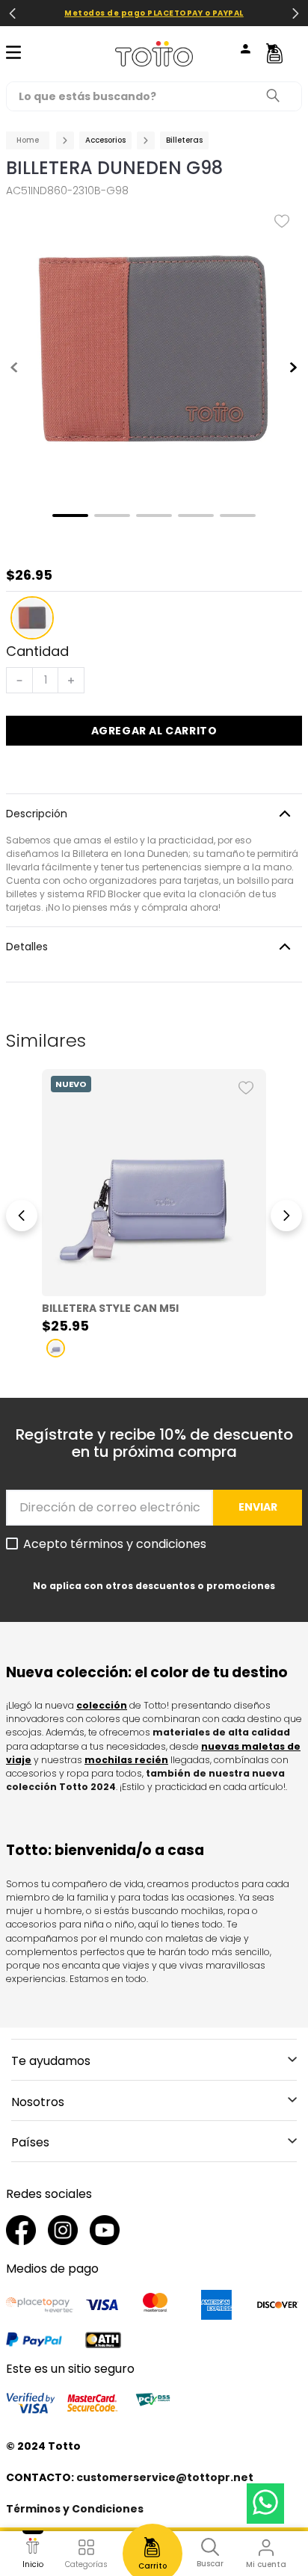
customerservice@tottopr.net (165, 2477)
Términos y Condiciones (75, 2509)
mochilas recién (126, 1760)
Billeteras (184, 140)
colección (102, 1705)
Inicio (33, 2564)
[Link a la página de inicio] (28, 140)
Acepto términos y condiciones (115, 1544)
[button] (32, 618)
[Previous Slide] (13, 13)
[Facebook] (21, 2232)
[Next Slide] (295, 13)
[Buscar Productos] (277, 96)
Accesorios (105, 140)
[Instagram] (63, 2232)
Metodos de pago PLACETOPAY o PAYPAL (154, 13)
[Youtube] (105, 2232)
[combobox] (154, 96)
